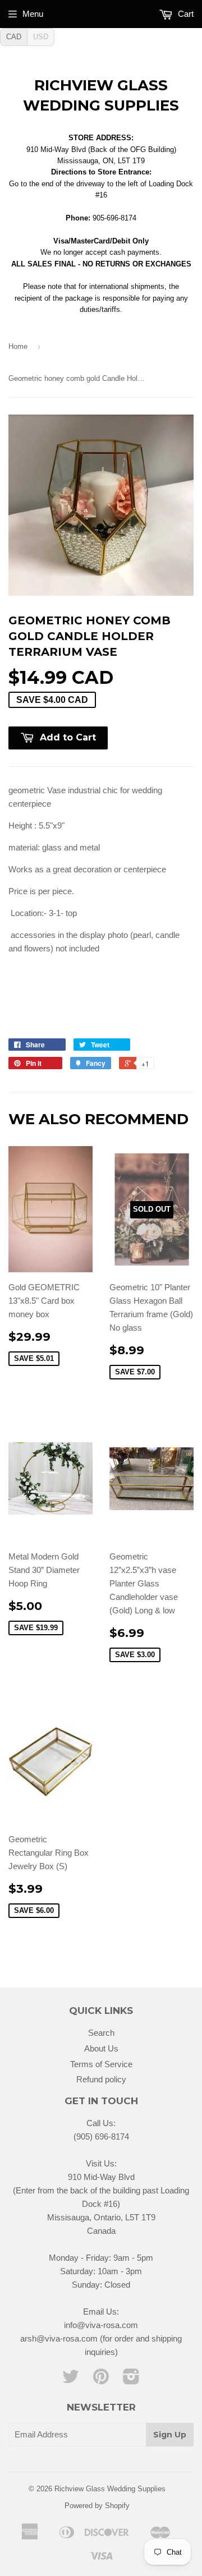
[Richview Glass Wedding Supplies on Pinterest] (101, 2380)
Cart (185, 14)
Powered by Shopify (97, 2506)
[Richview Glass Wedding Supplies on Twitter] (71, 2380)
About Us (101, 2048)
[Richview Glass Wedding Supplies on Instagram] (131, 2380)
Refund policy (101, 2079)
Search (101, 2033)
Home (18, 346)
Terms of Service (101, 2064)
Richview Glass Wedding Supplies (101, 95)
